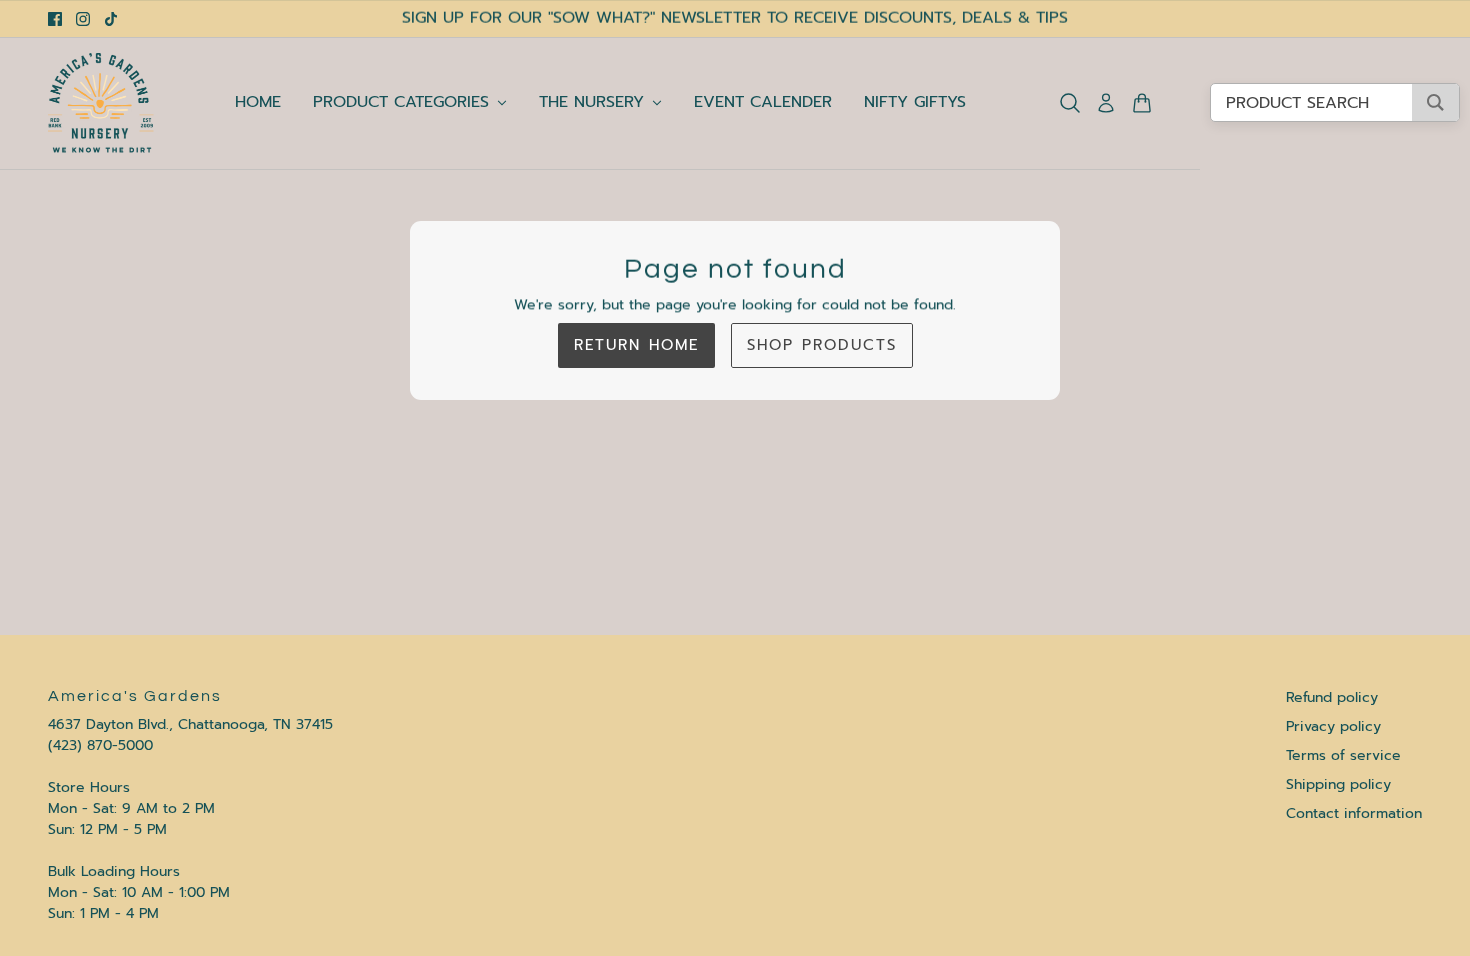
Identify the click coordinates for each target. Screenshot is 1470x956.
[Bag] (1142, 103)
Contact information (1354, 813)
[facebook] (55, 19)
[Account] (1106, 103)
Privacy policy (1333, 726)
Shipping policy (1338, 784)
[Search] (1070, 103)
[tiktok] (111, 19)
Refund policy (1332, 697)
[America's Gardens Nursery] (101, 103)
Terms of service (1343, 755)
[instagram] (83, 19)
